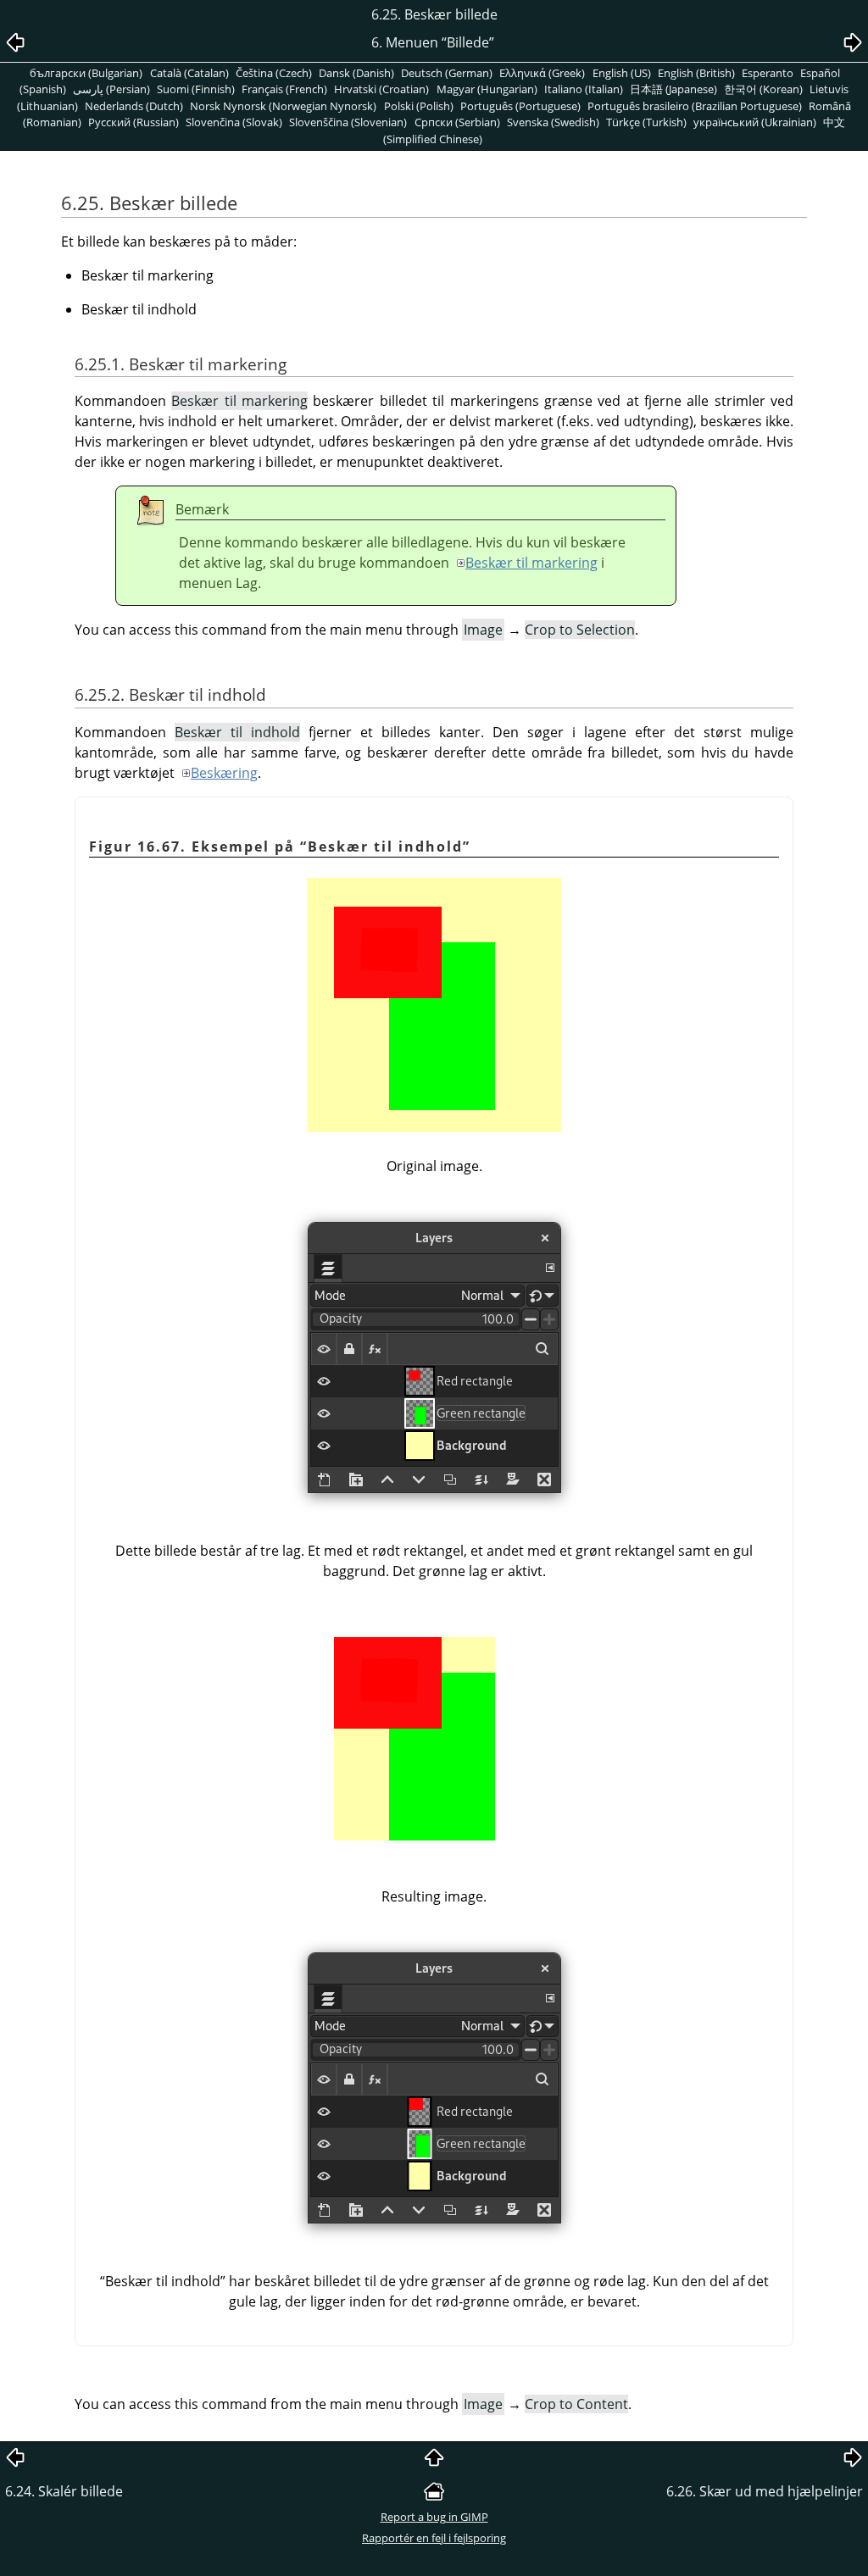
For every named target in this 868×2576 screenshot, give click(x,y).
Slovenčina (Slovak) (234, 122)
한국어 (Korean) (763, 89)
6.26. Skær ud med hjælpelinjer (765, 2491)
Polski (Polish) (419, 106)
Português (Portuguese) (520, 106)
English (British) (696, 73)
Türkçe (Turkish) (646, 122)
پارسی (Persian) (111, 89)
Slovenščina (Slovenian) (348, 122)
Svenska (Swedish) (553, 122)
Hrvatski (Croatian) (381, 89)
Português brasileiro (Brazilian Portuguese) (695, 106)
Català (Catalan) (189, 73)
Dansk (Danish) (356, 73)
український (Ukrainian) (755, 122)
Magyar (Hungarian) (487, 89)
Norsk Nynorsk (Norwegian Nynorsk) (283, 106)
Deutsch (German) (447, 73)
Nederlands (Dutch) (134, 106)
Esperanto (768, 73)
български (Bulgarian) (86, 73)
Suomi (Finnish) (196, 89)
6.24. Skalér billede (64, 2491)
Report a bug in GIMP (434, 2517)
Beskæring (224, 773)
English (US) (622, 73)
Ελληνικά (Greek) (542, 73)
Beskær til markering (531, 563)
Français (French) (284, 89)
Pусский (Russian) (134, 122)
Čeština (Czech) (274, 73)
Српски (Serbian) (457, 122)
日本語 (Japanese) (673, 89)
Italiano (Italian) (584, 89)
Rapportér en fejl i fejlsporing (434, 2538)
